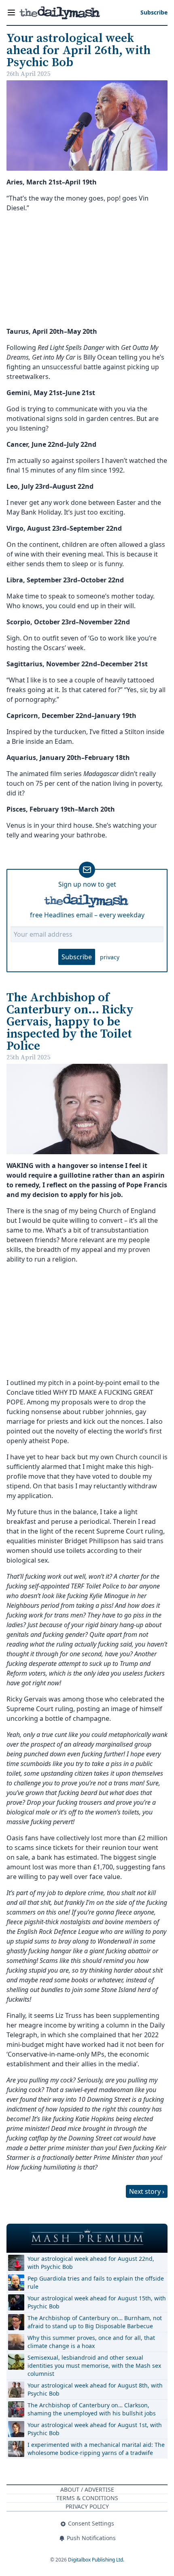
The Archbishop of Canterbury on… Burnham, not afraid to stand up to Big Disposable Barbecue (95, 2322)
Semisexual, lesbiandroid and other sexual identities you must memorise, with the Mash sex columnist (94, 2366)
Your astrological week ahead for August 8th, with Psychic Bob (95, 2389)
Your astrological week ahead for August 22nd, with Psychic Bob (91, 2263)
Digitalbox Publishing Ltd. (96, 2560)
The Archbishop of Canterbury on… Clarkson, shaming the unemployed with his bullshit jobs (92, 2409)
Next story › (147, 2191)
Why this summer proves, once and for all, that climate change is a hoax (91, 2342)
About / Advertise (87, 2489)
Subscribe (77, 957)
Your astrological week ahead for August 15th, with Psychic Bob (97, 2302)
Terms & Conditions (87, 2498)
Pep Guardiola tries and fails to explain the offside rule (96, 2282)
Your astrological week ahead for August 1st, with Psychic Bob (95, 2429)
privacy (110, 957)
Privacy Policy (87, 2506)
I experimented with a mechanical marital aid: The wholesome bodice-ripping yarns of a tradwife (96, 2449)
